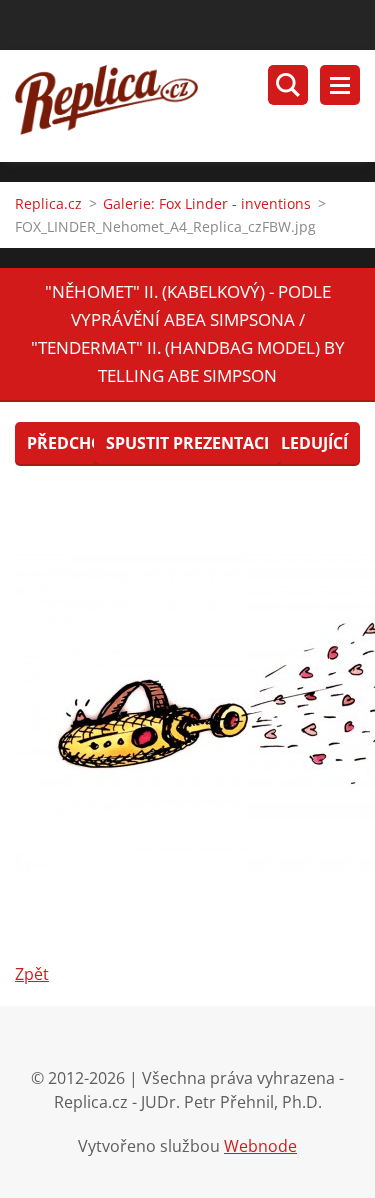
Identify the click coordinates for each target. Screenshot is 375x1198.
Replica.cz (48, 203)
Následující (298, 443)
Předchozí (72, 443)
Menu (340, 85)
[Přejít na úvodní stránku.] (195, 106)
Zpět (32, 974)
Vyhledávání (288, 85)
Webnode (260, 1146)
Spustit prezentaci (187, 443)
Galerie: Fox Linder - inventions (207, 203)
